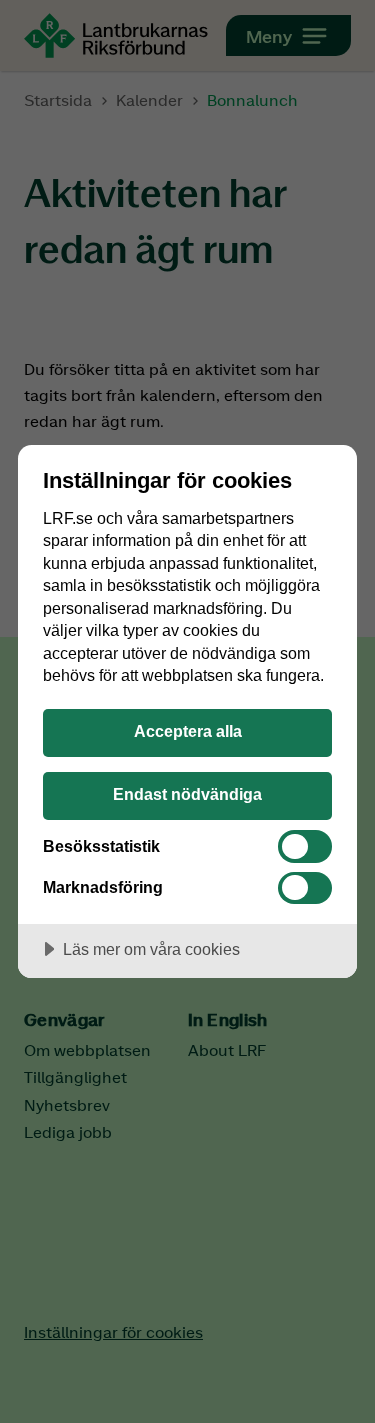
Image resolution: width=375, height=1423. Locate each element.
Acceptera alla (188, 731)
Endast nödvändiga (187, 794)
